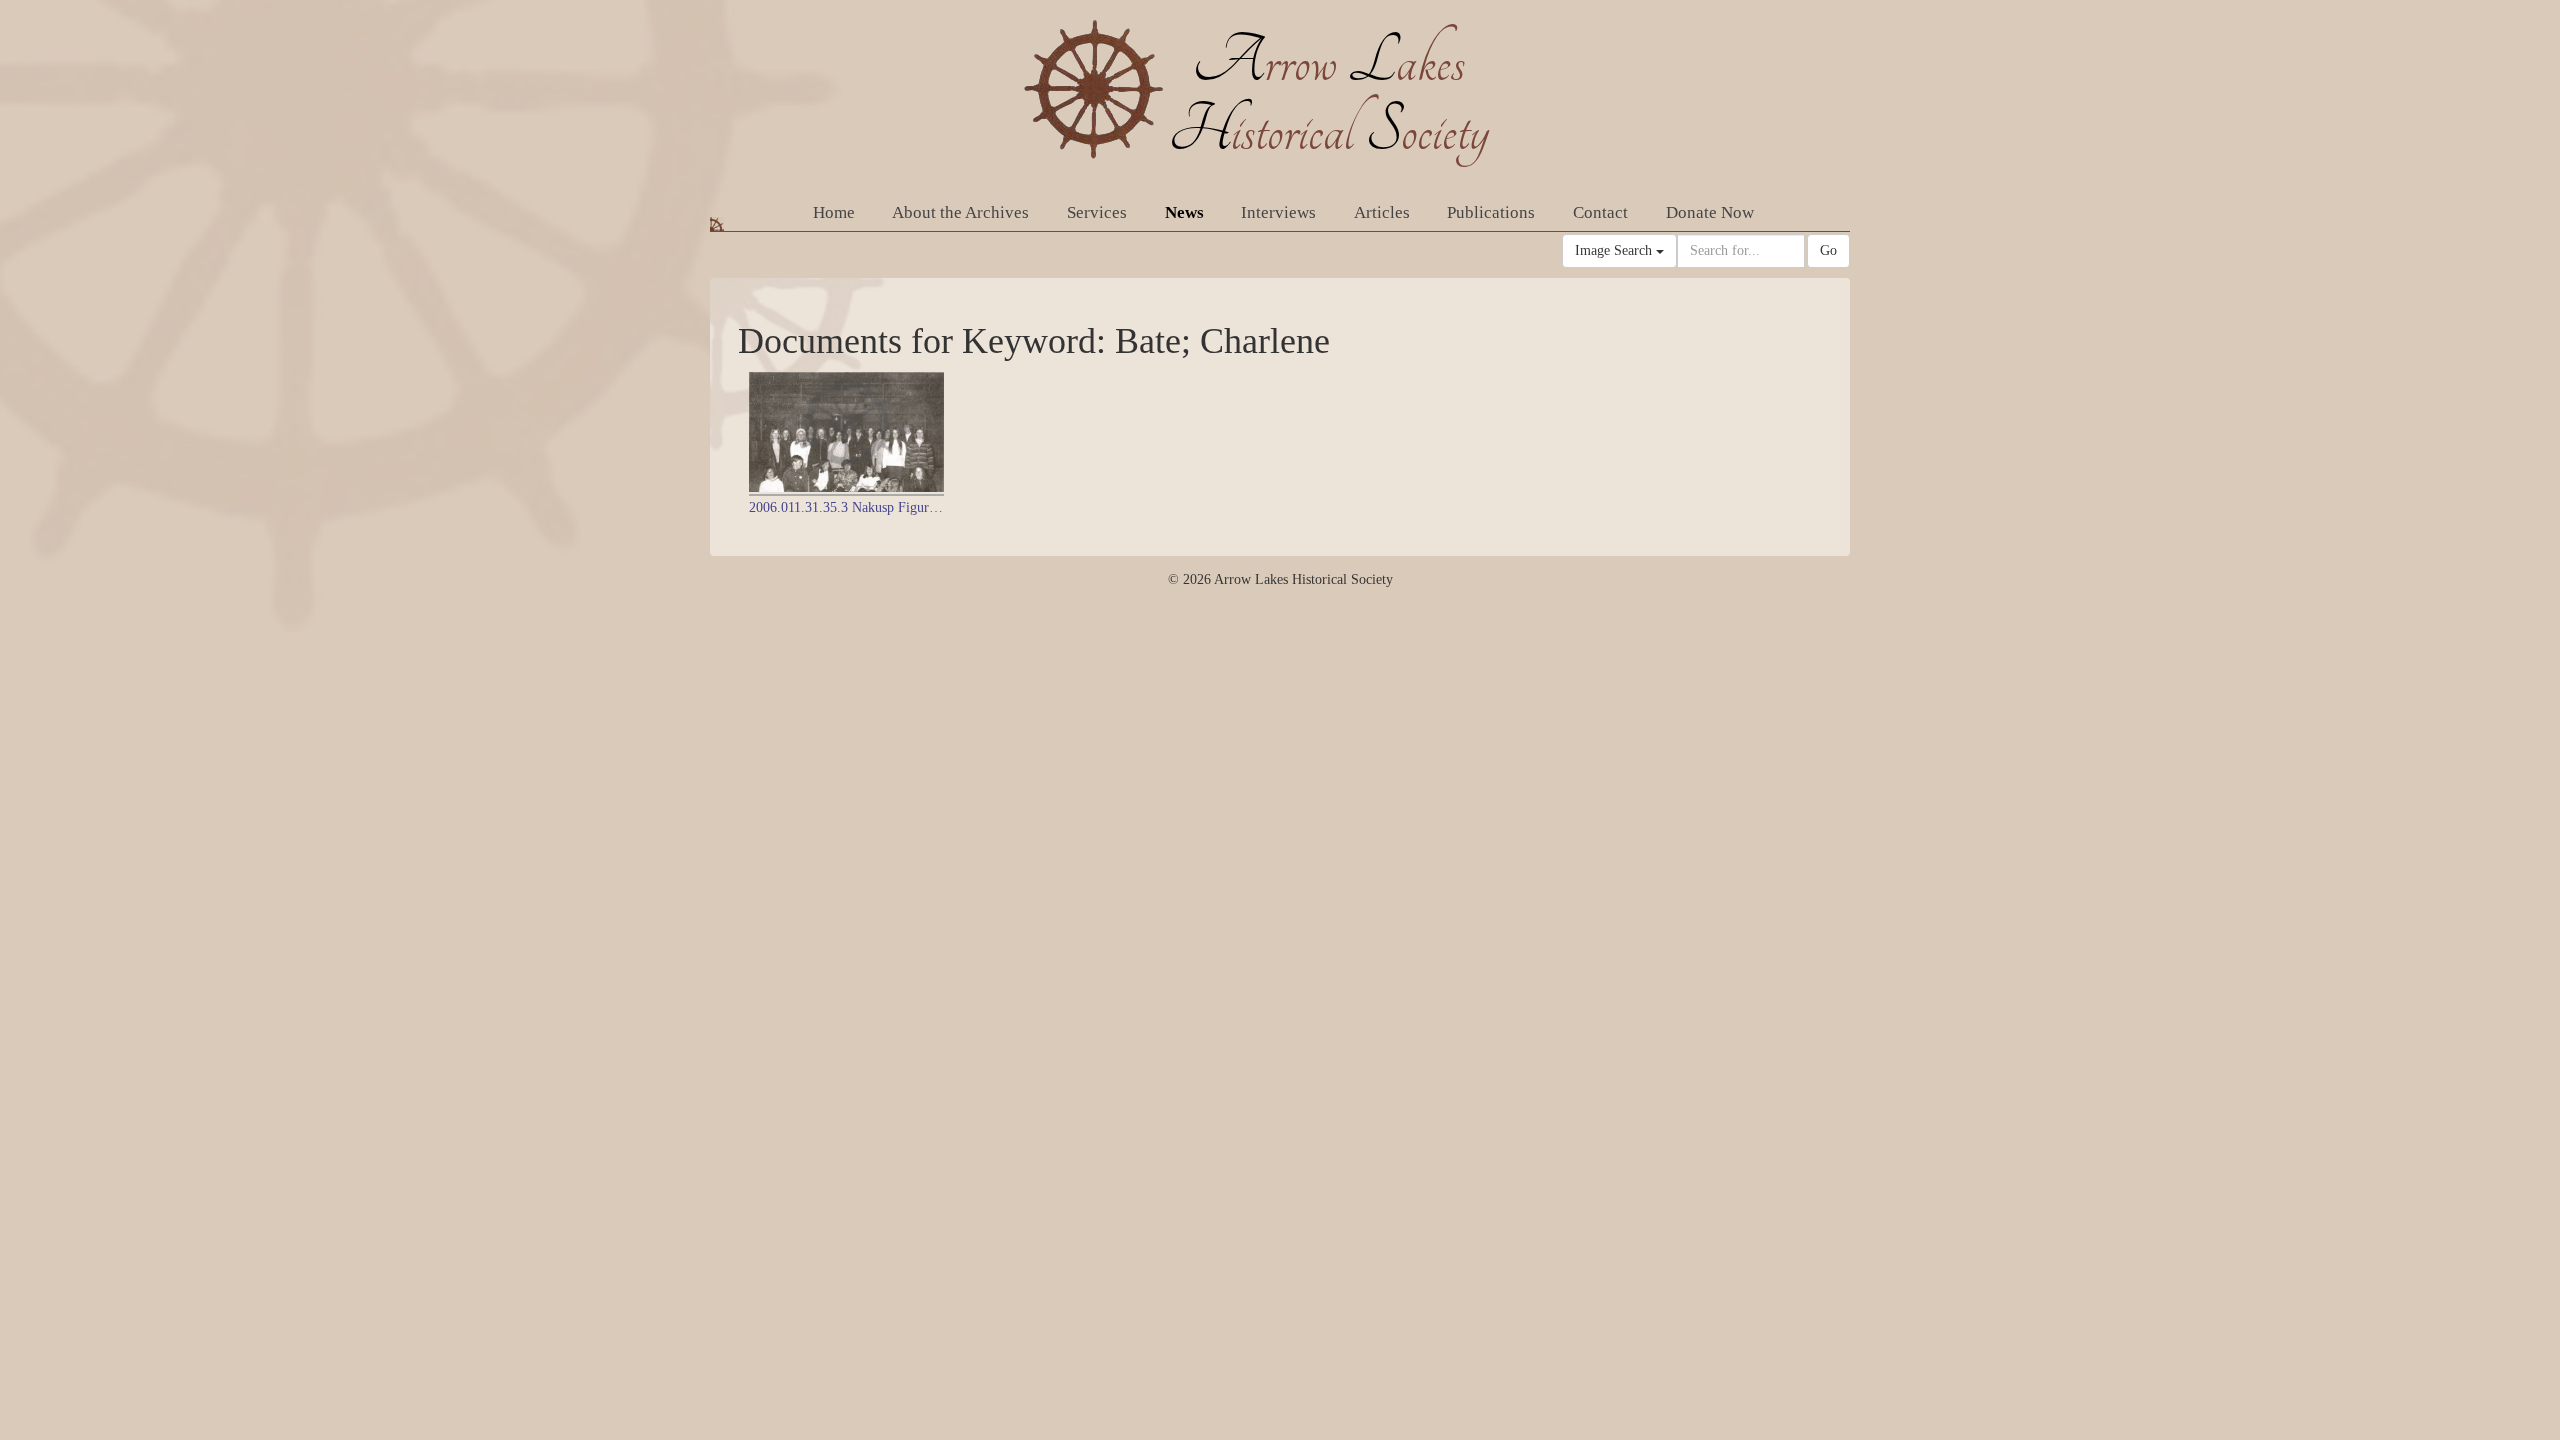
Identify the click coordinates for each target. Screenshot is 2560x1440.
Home (834, 212)
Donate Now (1710, 212)
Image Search (1615, 250)
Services (1097, 212)
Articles (1382, 212)
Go (1828, 250)
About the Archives (960, 212)
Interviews (1278, 212)
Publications (1491, 212)
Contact (1600, 212)
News (1184, 212)
